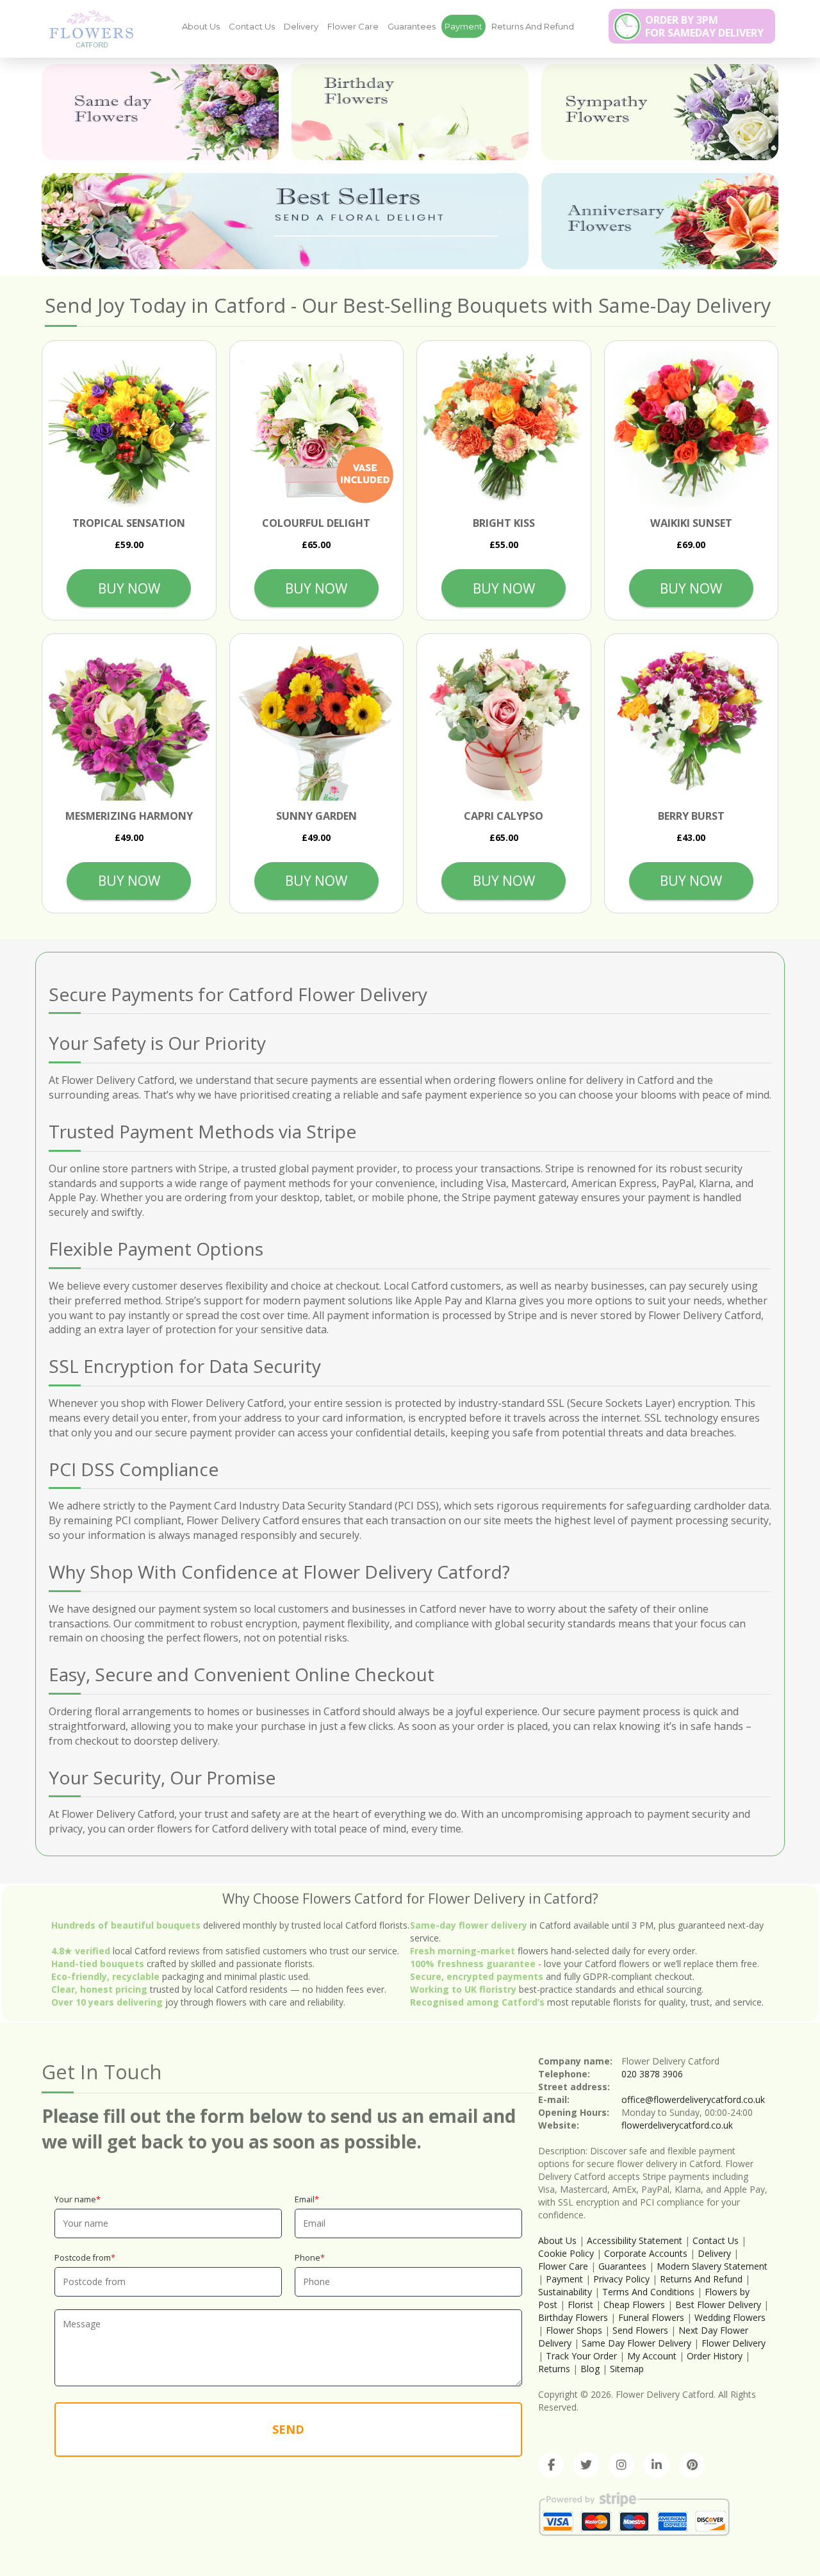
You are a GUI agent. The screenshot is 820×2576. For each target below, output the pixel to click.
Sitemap (627, 2369)
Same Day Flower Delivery (636, 2343)
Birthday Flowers (573, 2317)
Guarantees (412, 26)
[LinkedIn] (657, 2465)
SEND (288, 2429)
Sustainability (565, 2292)
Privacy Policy (621, 2279)
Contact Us (252, 26)
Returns (554, 2369)
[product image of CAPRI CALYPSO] (504, 721)
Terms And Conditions (648, 2292)
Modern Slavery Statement (712, 2266)
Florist (580, 2305)
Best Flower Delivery (718, 2305)
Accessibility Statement (635, 2240)
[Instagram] (621, 2465)
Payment (463, 26)
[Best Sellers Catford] (285, 221)
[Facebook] (551, 2465)
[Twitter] (586, 2465)
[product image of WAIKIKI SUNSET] (692, 428)
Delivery (301, 26)
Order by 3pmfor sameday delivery (704, 26)
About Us (201, 26)
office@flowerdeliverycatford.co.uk (693, 2099)
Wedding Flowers (730, 2317)
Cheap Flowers (634, 2305)
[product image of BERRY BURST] (692, 721)
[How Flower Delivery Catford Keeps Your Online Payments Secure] (86, 28)
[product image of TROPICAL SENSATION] (129, 428)
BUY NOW (129, 588)
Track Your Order (581, 2356)
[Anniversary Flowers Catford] (660, 221)
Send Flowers (640, 2330)
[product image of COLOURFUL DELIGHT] (317, 428)
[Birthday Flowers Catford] (410, 112)
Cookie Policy (566, 2253)
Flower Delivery (734, 2343)
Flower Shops (574, 2330)
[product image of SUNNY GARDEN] (317, 721)
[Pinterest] (692, 2465)
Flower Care (353, 26)
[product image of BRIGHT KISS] (504, 428)
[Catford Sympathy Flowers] (660, 112)
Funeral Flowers (651, 2317)
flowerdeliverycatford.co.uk (677, 2125)
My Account (652, 2356)
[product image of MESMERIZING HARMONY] (129, 721)
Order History (715, 2356)
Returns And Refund (533, 26)
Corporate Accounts (646, 2253)
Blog (590, 2369)
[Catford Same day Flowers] (160, 112)
